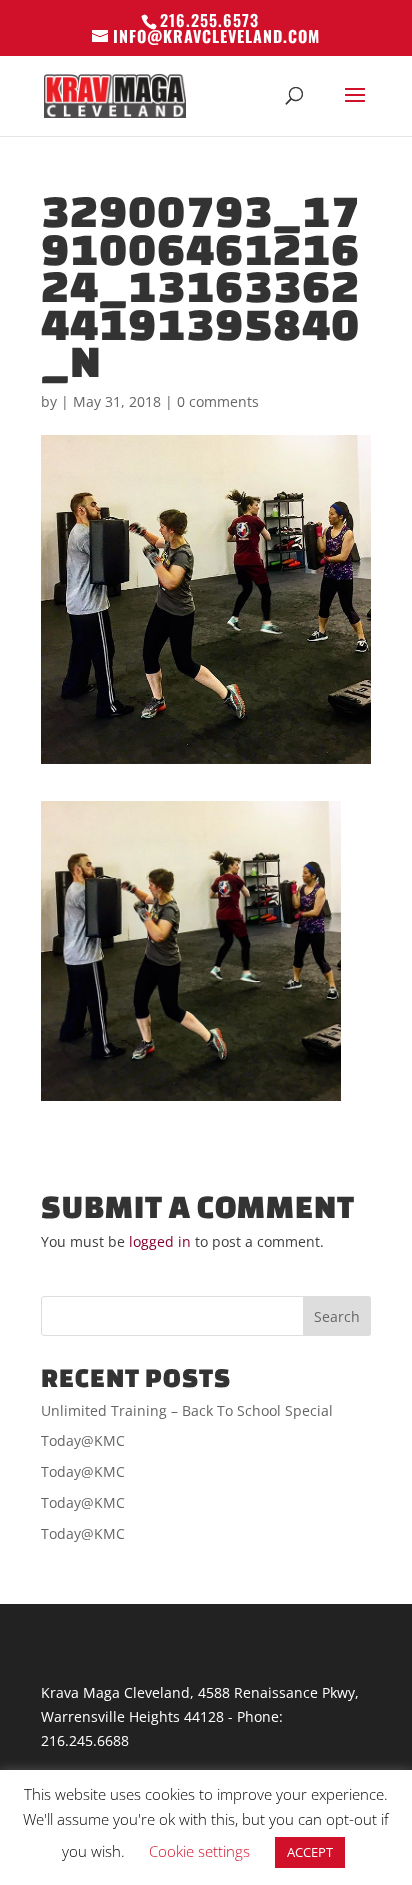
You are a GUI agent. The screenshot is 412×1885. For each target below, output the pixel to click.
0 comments (218, 401)
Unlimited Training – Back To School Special (187, 1410)
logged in (160, 1241)
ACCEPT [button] (310, 1852)
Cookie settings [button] (199, 1851)
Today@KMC (83, 1440)
